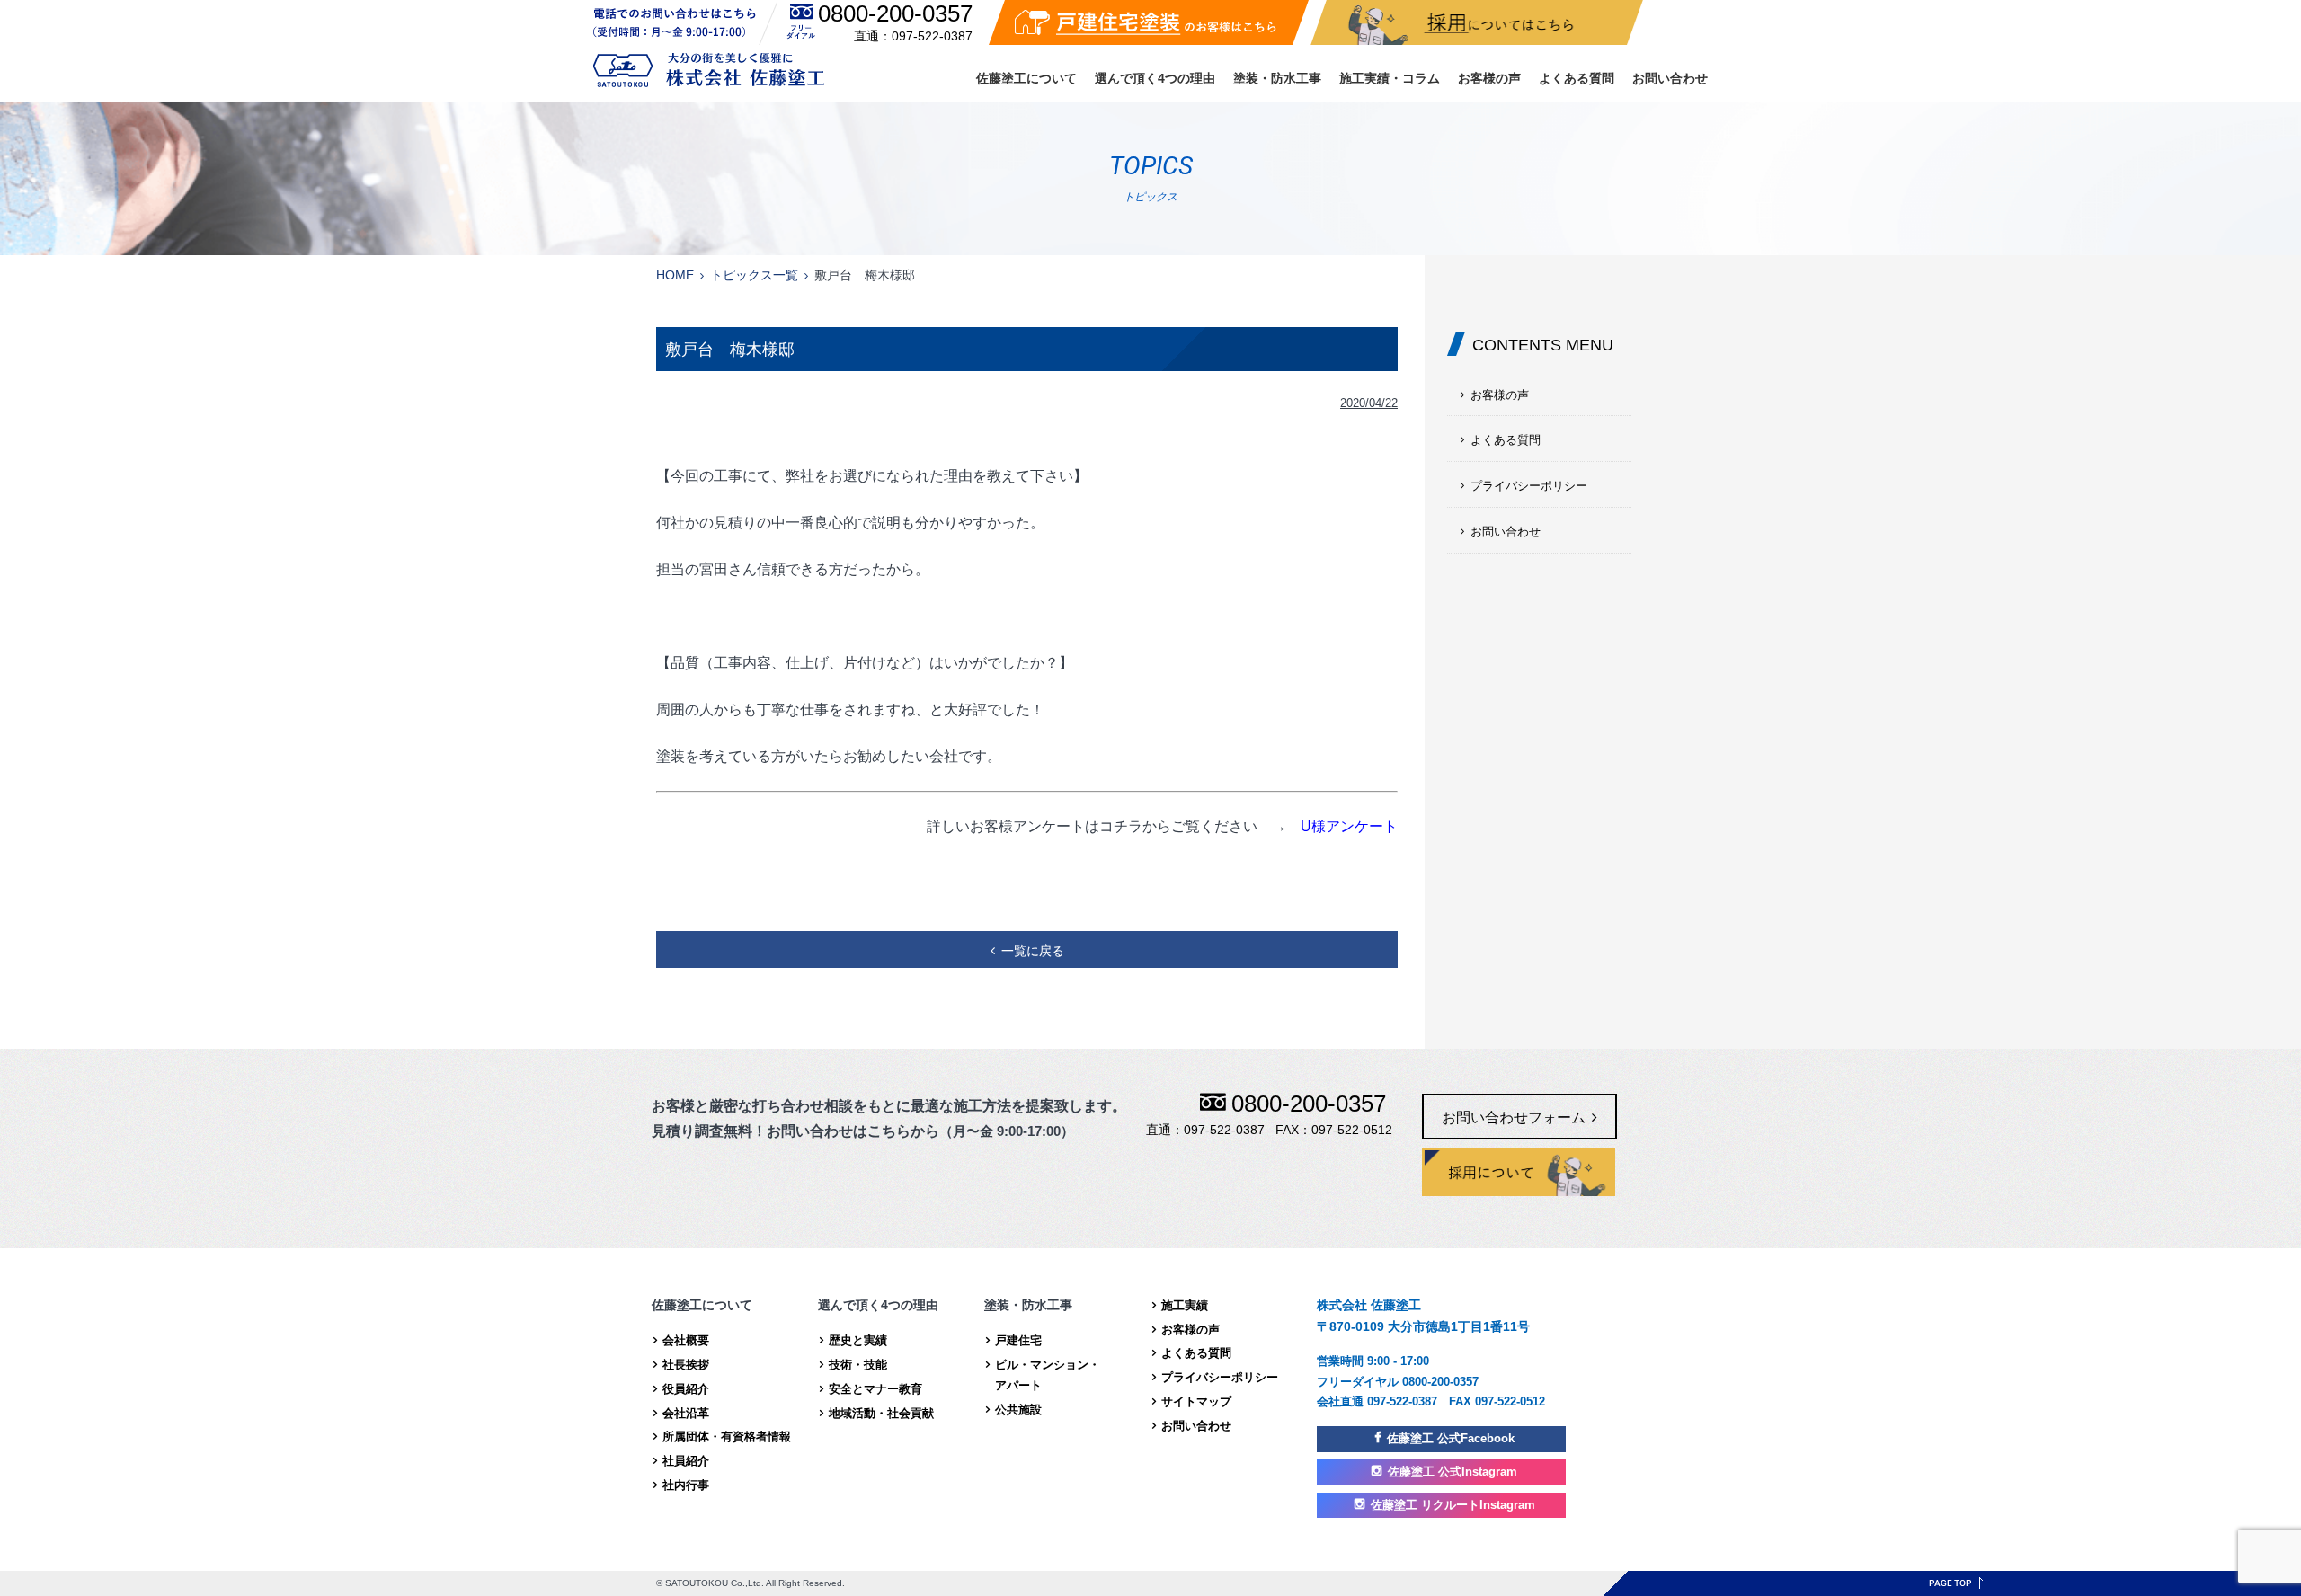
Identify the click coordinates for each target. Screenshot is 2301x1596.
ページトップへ (1956, 1583)
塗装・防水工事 (1277, 78)
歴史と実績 (858, 1340)
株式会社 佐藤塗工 (709, 70)
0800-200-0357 (895, 13)
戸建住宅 (1018, 1340)
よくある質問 (1577, 78)
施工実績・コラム (1390, 78)
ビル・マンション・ (1048, 1375)
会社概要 (686, 1340)
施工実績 (1185, 1305)
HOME (675, 275)
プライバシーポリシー (1529, 486)
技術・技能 (858, 1365)
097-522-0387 (932, 36)
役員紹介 (686, 1389)
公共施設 (1018, 1410)
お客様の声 (1489, 78)
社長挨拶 (686, 1365)
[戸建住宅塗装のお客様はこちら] (1149, 22)
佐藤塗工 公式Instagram (1453, 1472)
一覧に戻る (1033, 951)
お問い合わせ (1670, 78)
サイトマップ (1196, 1401)
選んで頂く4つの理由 (1155, 78)
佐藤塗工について (1026, 78)
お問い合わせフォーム (1514, 1117)
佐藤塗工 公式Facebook (1451, 1438)
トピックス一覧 (754, 275)
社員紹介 (686, 1461)
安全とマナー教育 (875, 1389)
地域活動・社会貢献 (881, 1413)
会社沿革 (686, 1413)
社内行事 (686, 1485)
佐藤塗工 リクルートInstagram (1453, 1505)
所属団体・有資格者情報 (727, 1436)
